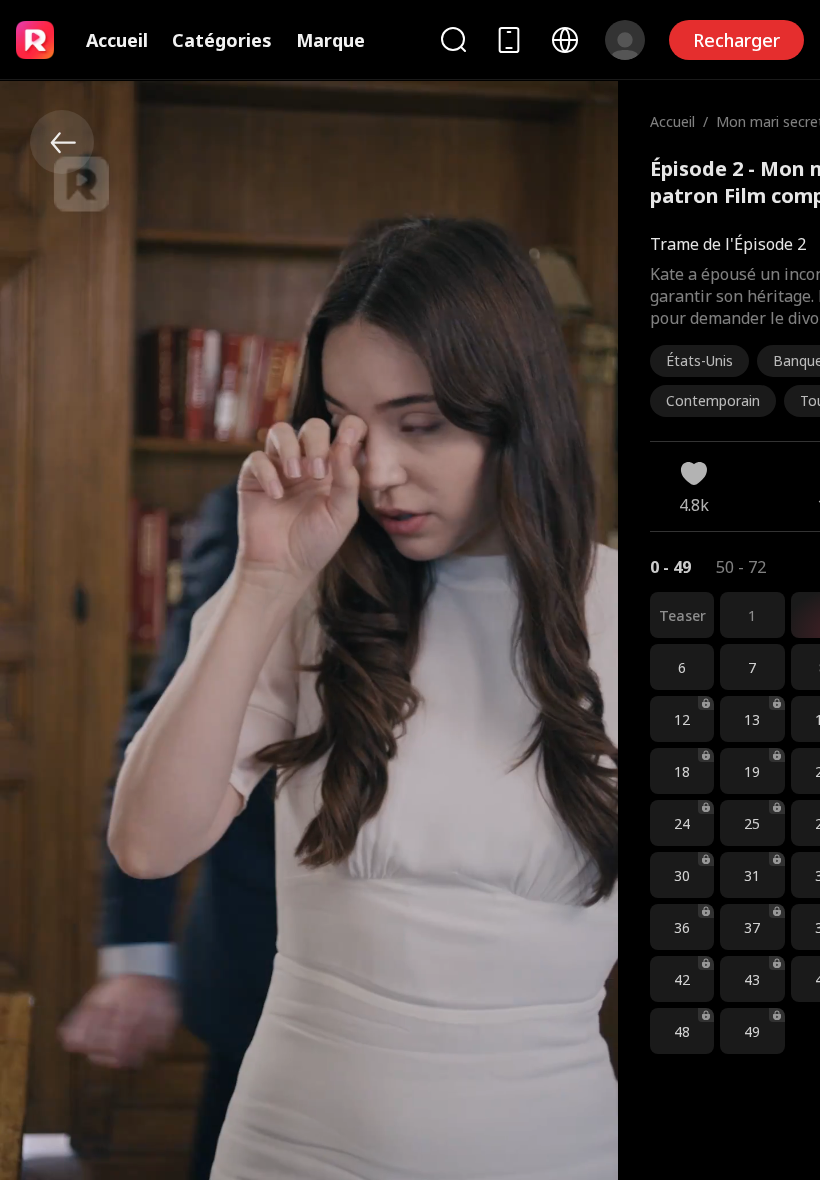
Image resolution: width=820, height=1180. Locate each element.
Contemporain (713, 400)
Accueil (117, 40)
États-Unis (699, 360)
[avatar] (625, 40)
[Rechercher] (453, 39)
